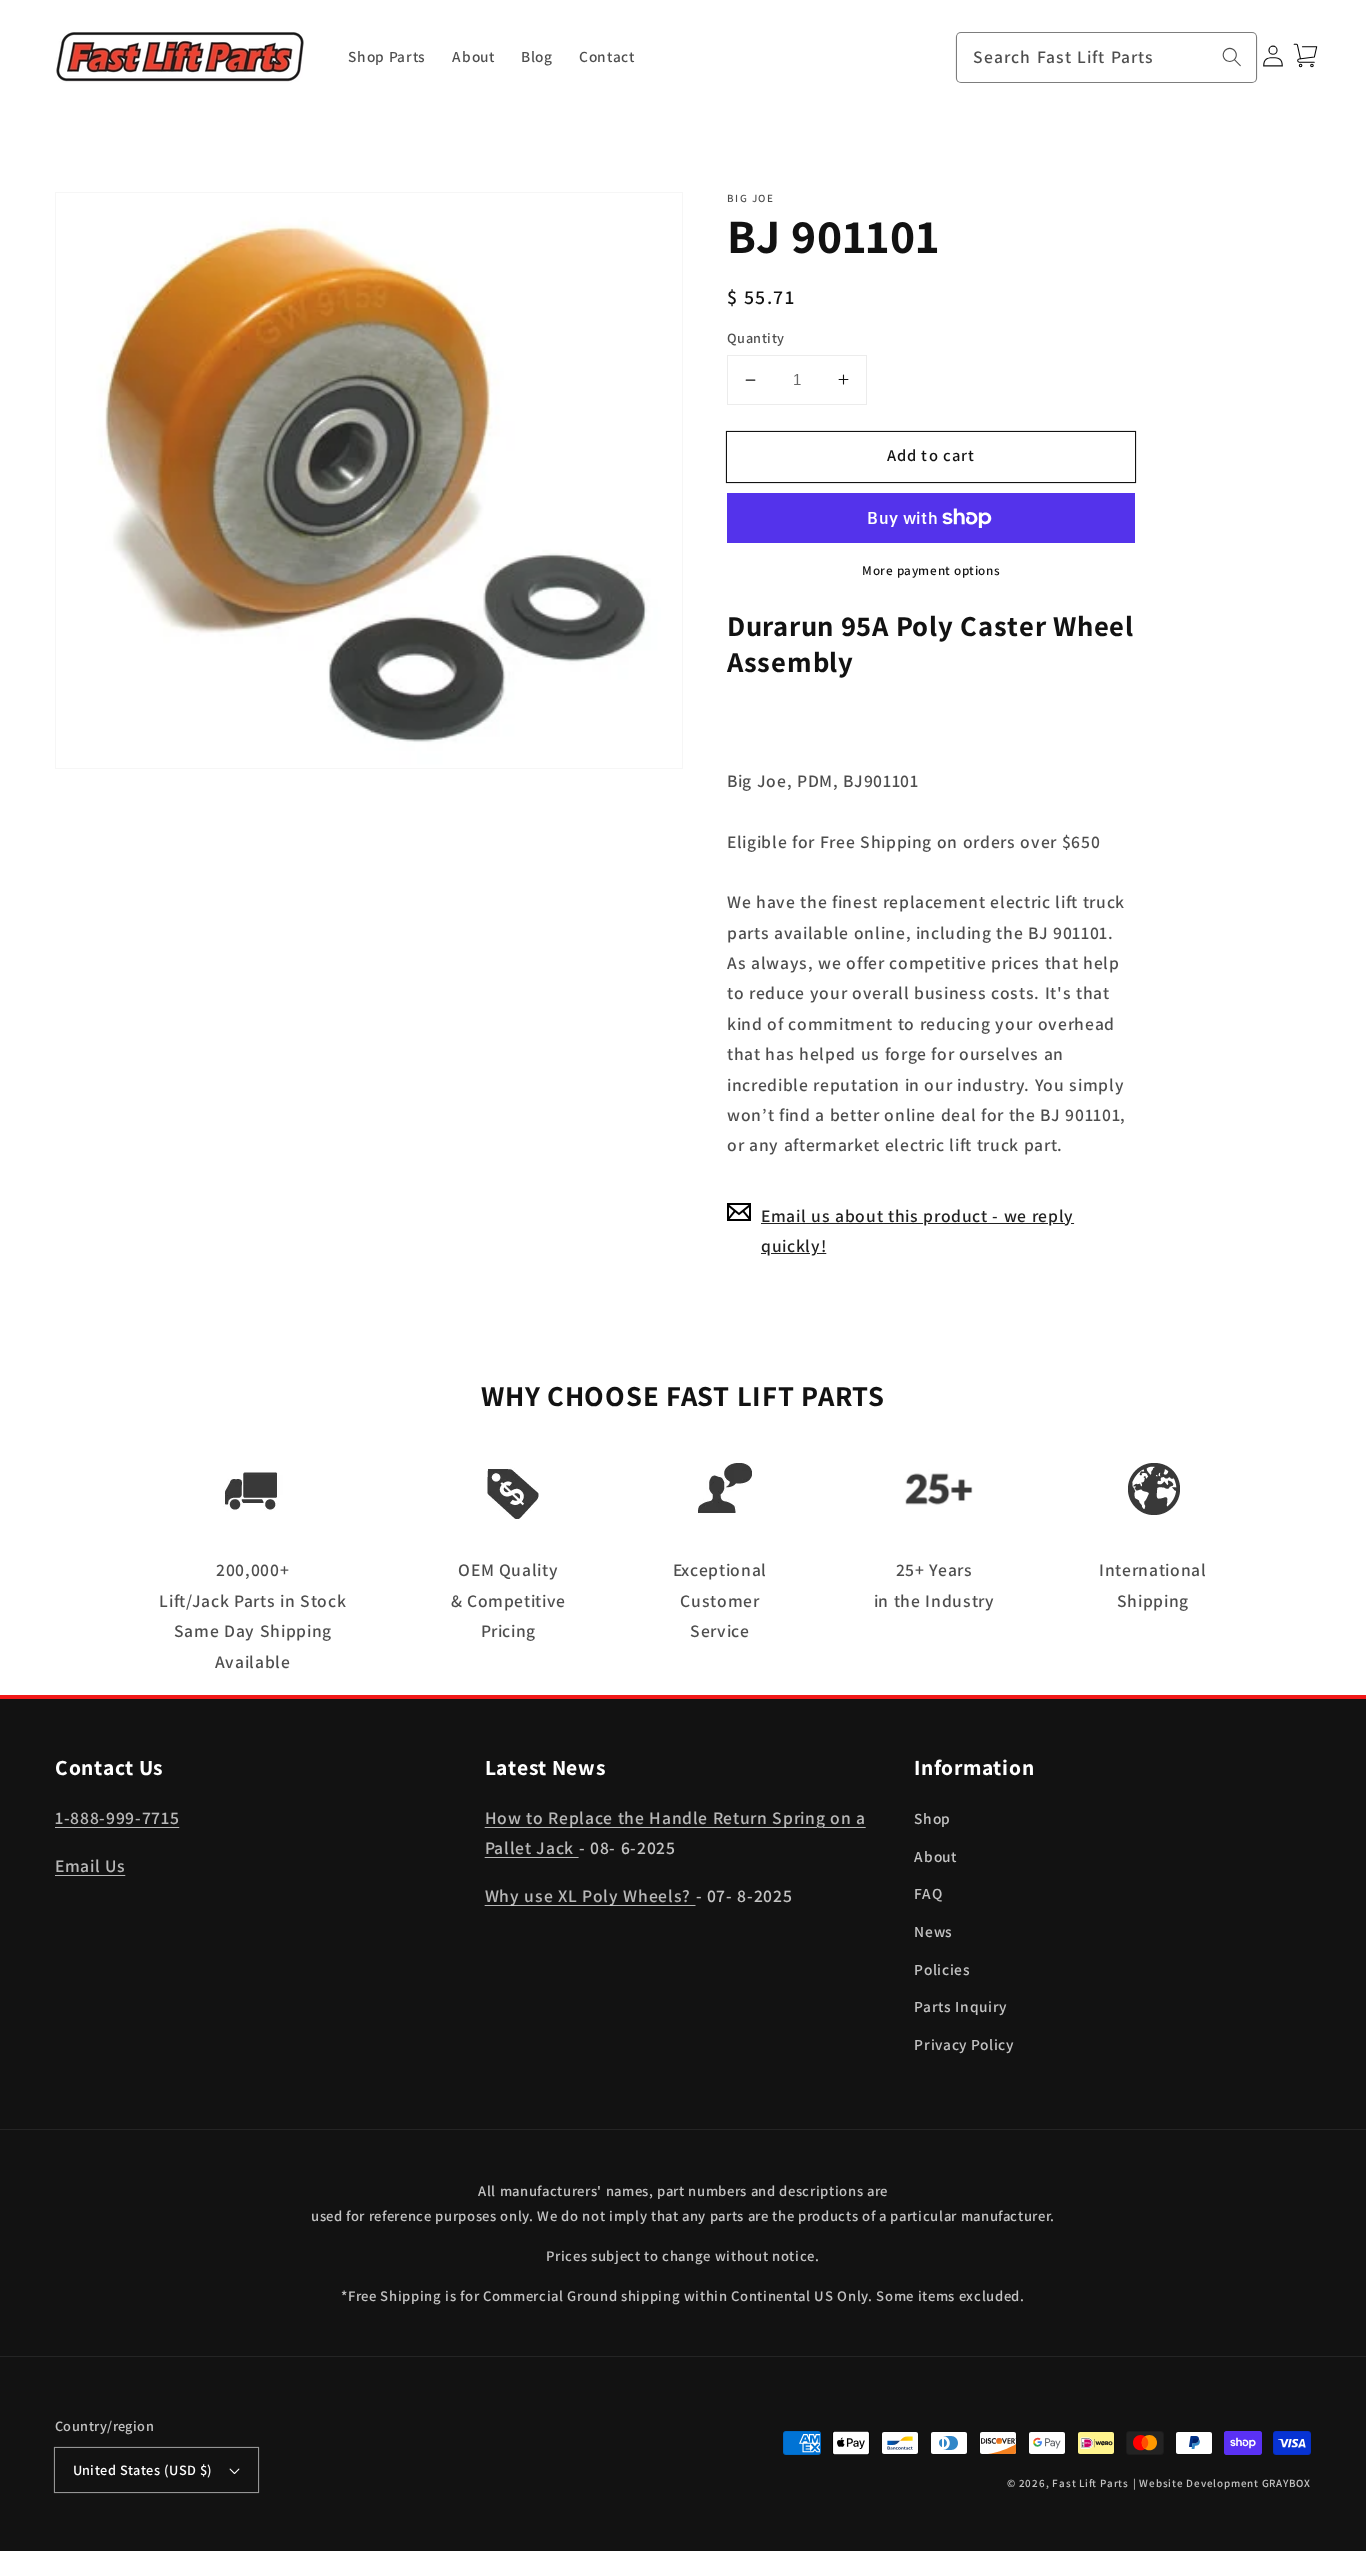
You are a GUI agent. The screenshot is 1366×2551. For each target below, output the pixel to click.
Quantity (756, 336)
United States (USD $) (143, 2469)
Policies (942, 1969)
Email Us (90, 1865)
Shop (932, 1818)
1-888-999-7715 (117, 1817)
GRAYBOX (1286, 2483)
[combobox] (1107, 58)
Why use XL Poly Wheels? (590, 1895)
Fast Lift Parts (1090, 2483)
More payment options (931, 570)
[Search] (1232, 57)
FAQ (928, 1893)
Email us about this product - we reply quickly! (917, 1229)
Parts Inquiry (960, 2006)
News (933, 1931)
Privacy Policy (963, 2044)
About (935, 1856)
